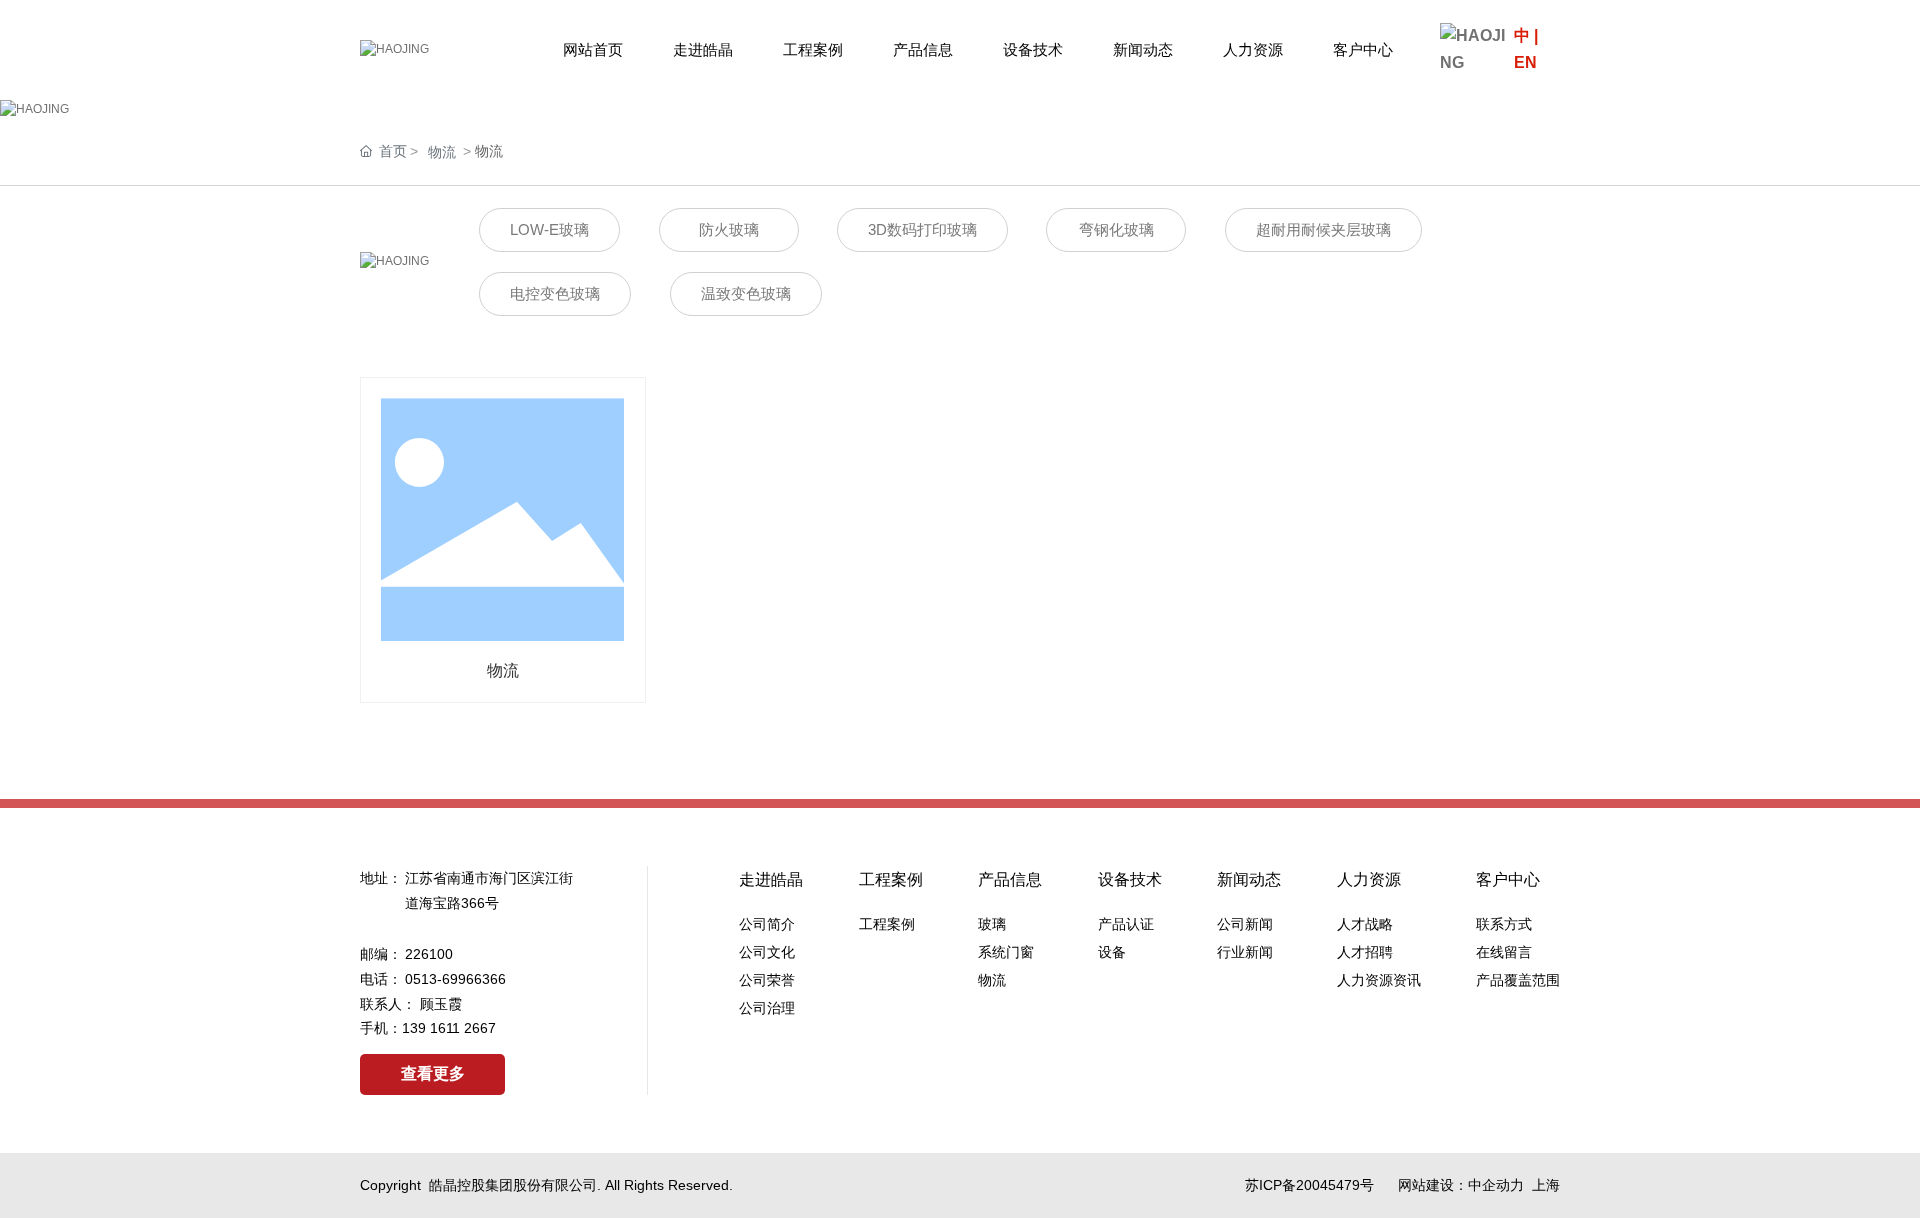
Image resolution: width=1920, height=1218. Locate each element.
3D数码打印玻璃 (922, 229)
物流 (442, 152)
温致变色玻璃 (746, 293)
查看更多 (433, 1073)
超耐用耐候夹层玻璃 (1323, 229)
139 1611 (433, 1028)
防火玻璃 (729, 229)
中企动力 (1496, 1185)
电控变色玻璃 (555, 293)
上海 (1546, 1185)
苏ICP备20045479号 (1309, 1185)
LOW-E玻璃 (549, 229)
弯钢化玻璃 (1116, 229)
